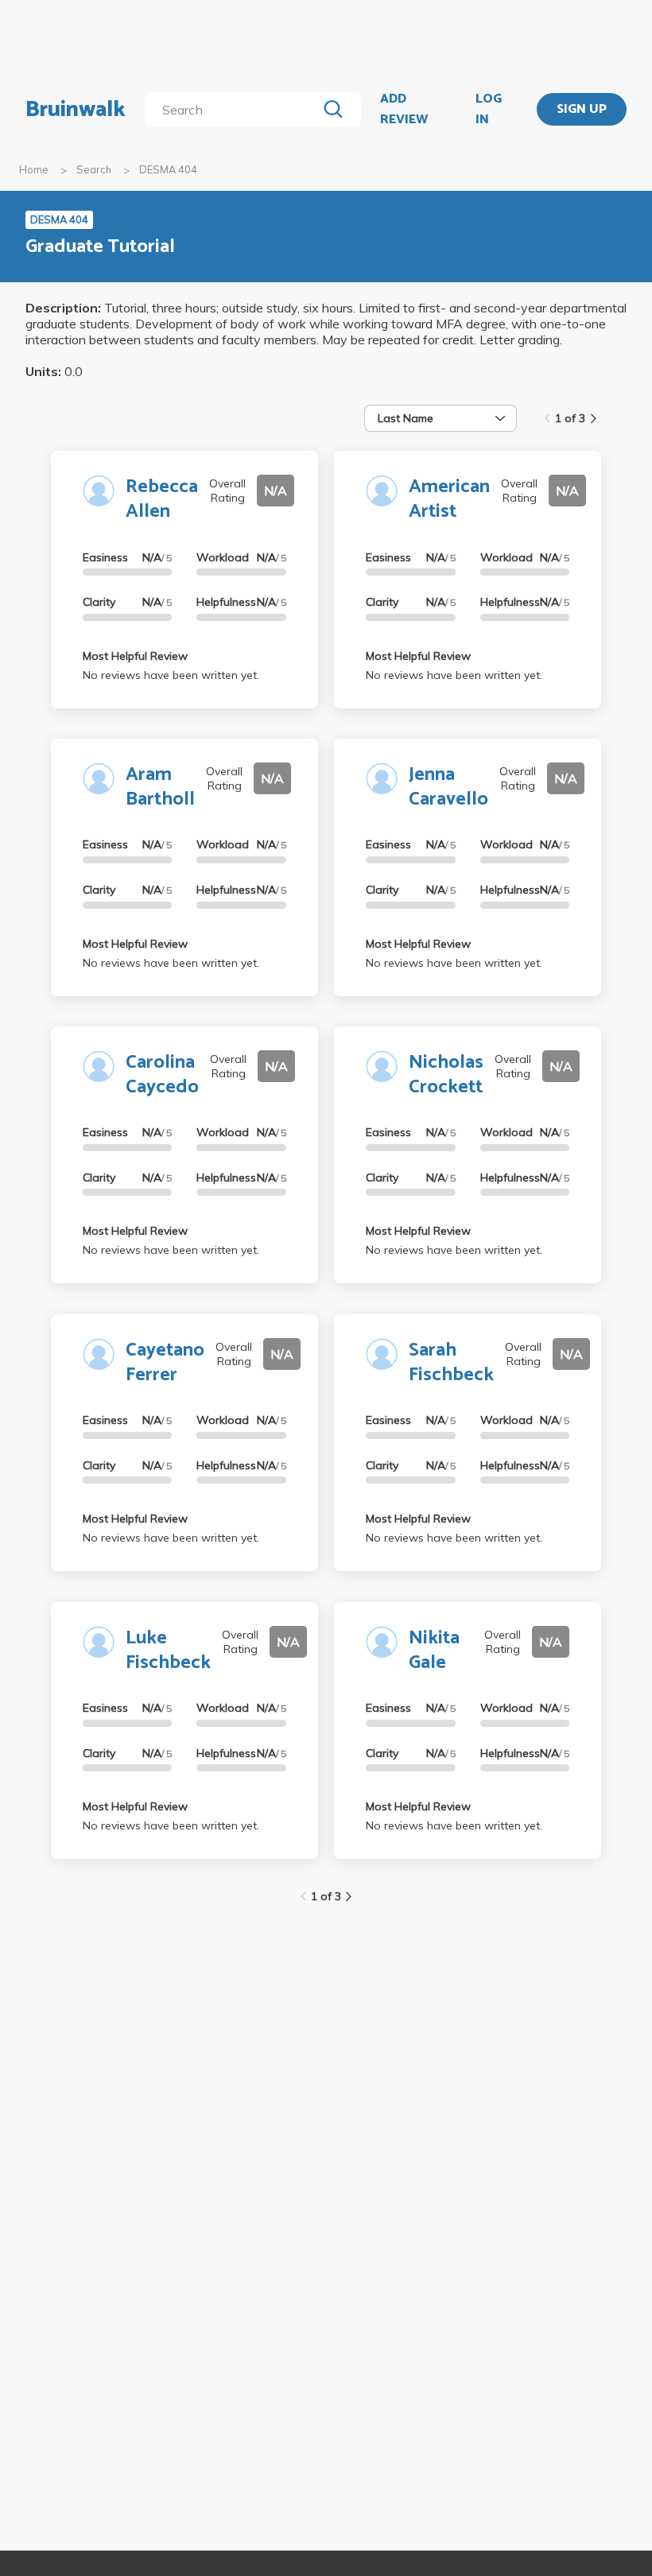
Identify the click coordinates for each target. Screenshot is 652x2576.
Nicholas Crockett (446, 1075)
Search (94, 169)
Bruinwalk (76, 110)
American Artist (449, 499)
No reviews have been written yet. (171, 675)
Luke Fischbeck (168, 1651)
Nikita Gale (434, 1651)
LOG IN (489, 109)
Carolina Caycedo (162, 1075)
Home (34, 169)
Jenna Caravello (448, 787)
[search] (234, 110)
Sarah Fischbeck (451, 1363)
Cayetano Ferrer (165, 1363)
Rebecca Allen (162, 499)
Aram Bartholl (160, 787)
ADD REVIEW (404, 109)
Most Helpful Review (135, 656)
